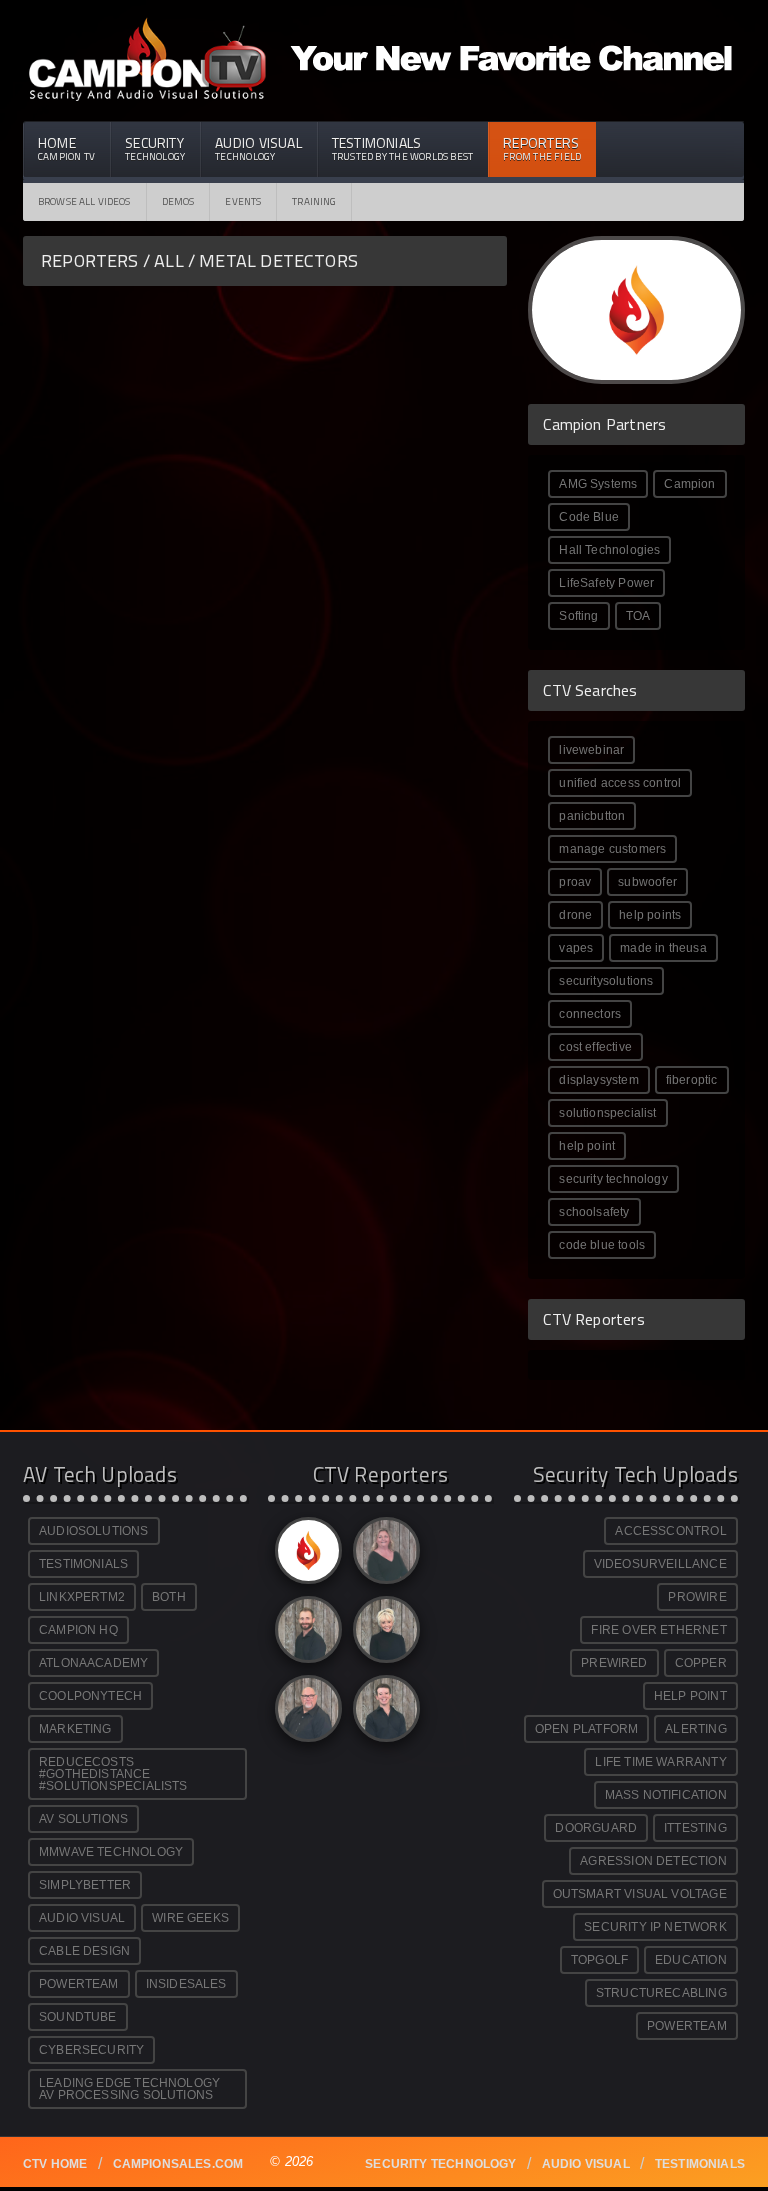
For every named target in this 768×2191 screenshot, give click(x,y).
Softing (578, 616)
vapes (576, 948)
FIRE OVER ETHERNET (658, 1630)
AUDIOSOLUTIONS (94, 1531)
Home (66, 148)
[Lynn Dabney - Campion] (383, 1634)
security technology (613, 1179)
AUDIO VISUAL (82, 1918)
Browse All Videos (84, 201)
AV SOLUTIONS (83, 1819)
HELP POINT (690, 1696)
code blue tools (602, 1245)
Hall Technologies (609, 550)
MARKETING (75, 1729)
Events (243, 201)
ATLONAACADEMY (93, 1663)
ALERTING (695, 1729)
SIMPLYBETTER (85, 1885)
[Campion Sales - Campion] (305, 1555)
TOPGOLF (599, 1960)
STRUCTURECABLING (661, 1993)
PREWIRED (614, 1663)
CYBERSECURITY (91, 2050)
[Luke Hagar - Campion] (305, 1634)
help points (650, 915)
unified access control (620, 783)
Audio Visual (258, 148)
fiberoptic (692, 1080)
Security (155, 148)
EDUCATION (691, 1960)
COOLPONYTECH (90, 1696)
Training (314, 201)
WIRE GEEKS (190, 1918)
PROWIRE (697, 1597)
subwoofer (647, 882)
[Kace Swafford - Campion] (383, 1555)
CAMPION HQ (78, 1630)
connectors (590, 1014)
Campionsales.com (178, 2164)
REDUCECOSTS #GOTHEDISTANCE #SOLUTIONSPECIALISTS (113, 1774)
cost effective (595, 1047)
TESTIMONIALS (83, 1564)
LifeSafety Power (606, 583)
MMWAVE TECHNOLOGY (111, 1852)
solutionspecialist (607, 1113)
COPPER (701, 1663)
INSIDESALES (186, 1984)
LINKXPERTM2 (82, 1597)
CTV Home (55, 2164)
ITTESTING (695, 1828)
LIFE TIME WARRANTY (660, 1762)
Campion (689, 484)
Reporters (542, 148)
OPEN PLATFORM (586, 1729)
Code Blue (589, 517)
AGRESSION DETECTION (653, 1861)
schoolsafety (594, 1212)
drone (575, 915)
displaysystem (598, 1080)
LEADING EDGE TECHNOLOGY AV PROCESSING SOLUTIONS (129, 2089)
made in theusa (663, 948)
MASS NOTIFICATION (666, 1795)
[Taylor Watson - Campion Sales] (383, 1713)
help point (587, 1146)
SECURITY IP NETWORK (655, 1927)
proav (575, 882)
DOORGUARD (596, 1828)
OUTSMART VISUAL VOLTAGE (640, 1894)
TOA (638, 616)
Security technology (440, 2164)
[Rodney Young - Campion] (305, 1713)
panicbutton (592, 816)
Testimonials (402, 148)
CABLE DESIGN (84, 1951)
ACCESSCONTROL (670, 1531)
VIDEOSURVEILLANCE (660, 1564)
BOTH (169, 1597)
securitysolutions (606, 981)
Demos (178, 201)
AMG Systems (598, 484)
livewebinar (591, 750)
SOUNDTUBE (78, 2017)
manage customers (612, 849)
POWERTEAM (79, 1984)
